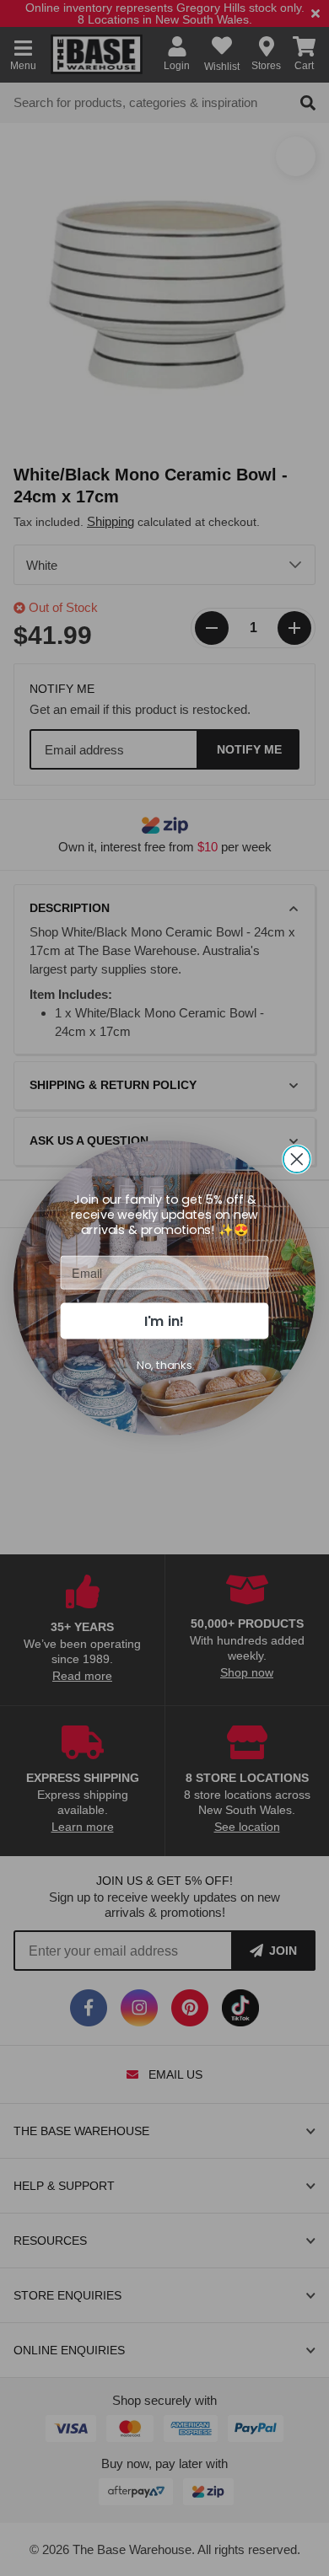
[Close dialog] (297, 1159)
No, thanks (164, 1365)
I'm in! (164, 1320)
